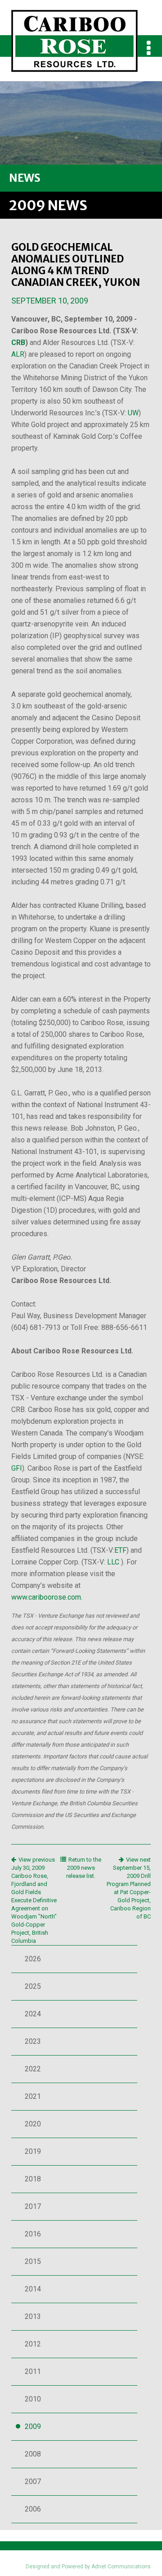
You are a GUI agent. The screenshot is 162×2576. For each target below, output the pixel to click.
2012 (33, 2344)
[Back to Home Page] (74, 36)
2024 (33, 2014)
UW (133, 413)
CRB (18, 343)
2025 (33, 1986)
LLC (113, 1562)
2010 (33, 2399)
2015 (33, 2261)
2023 (33, 2041)
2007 (33, 2482)
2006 (33, 2509)
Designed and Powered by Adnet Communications (88, 2567)
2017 (33, 2206)
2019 (33, 2151)
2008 (33, 2454)
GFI (17, 1468)
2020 (33, 2124)
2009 (33, 2426)
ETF (120, 1550)
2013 (33, 2316)
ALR (18, 354)
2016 (33, 2234)
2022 (33, 2069)
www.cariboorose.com (46, 1597)
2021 (33, 2096)
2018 (33, 2179)
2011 (33, 2371)
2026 (33, 1959)
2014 (33, 2289)
